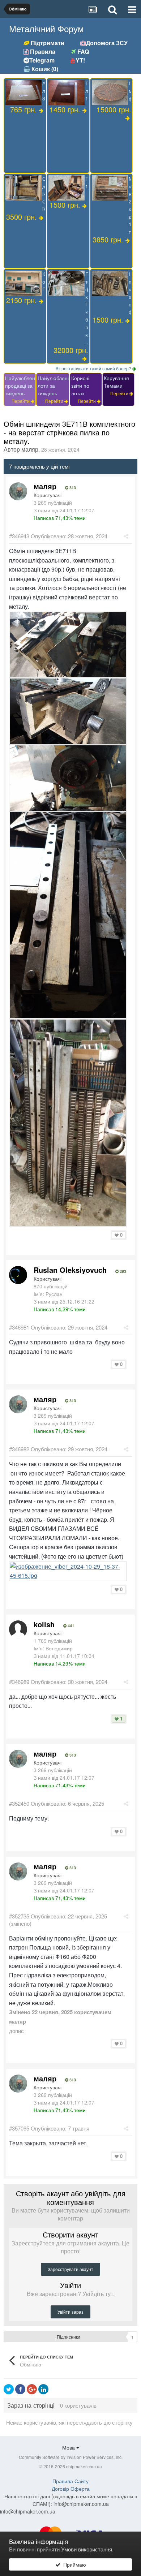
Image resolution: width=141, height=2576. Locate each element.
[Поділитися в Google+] (32, 2389)
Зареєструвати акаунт (70, 2269)
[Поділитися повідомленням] (126, 536)
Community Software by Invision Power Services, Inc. (71, 2457)
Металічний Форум (46, 28)
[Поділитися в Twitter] (9, 2389)
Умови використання (87, 2549)
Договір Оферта (71, 2489)
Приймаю (73, 2564)
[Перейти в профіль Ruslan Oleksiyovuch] (18, 1275)
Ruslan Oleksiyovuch (70, 1270)
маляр (30, 449)
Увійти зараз (70, 2312)
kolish (44, 1624)
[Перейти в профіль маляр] (18, 491)
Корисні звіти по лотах (80, 385)
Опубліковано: (69, 536)
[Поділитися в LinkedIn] (43, 2389)
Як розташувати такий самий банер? (94, 368)
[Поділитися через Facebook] (20, 2389)
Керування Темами (116, 382)
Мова (69, 2447)
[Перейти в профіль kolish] (18, 1629)
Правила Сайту (70, 2481)
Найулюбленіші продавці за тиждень (23, 385)
